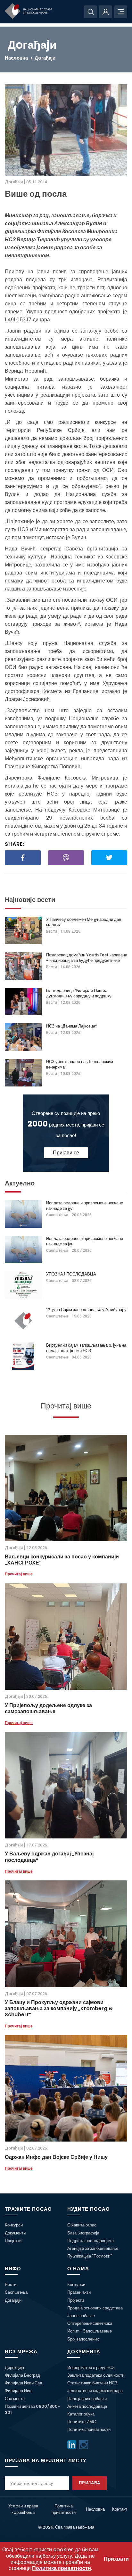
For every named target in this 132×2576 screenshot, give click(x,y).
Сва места (15, 2399)
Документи (15, 2233)
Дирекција (14, 2368)
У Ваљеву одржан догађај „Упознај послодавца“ (49, 1857)
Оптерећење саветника (90, 2323)
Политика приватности (89, 2429)
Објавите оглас (82, 2225)
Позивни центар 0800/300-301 (32, 2409)
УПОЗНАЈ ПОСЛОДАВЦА (71, 1274)
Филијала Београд (22, 2375)
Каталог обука (81, 2414)
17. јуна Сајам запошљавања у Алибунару (86, 1310)
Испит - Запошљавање (90, 2331)
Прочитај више (19, 1574)
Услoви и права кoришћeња (23, 2509)
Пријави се (66, 1153)
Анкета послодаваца (87, 2406)
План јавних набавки (87, 2399)
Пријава (90, 2483)
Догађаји (13, 2300)
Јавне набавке (81, 2316)
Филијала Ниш (19, 2391)
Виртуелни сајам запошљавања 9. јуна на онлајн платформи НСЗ (86, 1348)
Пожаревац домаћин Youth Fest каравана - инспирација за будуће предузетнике (87, 958)
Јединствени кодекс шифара (95, 2391)
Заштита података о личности (96, 2375)
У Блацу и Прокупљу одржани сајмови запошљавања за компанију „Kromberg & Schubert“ (59, 2009)
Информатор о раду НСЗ (91, 2368)
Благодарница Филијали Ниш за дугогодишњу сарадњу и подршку (79, 993)
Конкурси (14, 2225)
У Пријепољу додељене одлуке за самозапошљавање (48, 1708)
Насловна (16, 58)
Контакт (120, 2509)
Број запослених (83, 2339)
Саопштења (57, 1215)
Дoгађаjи (45, 58)
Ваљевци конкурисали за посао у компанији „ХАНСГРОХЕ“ (62, 1560)
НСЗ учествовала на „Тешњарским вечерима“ (80, 1064)
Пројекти (13, 2241)
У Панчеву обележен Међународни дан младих (84, 922)
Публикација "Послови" (90, 2256)
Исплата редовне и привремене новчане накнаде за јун (85, 1241)
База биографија (83, 2233)
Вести (52, 931)
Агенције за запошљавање (93, 2248)
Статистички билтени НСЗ (92, 2383)
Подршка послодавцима (91, 2241)
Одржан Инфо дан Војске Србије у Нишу (56, 2157)
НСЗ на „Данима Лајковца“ (71, 1026)
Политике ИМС (82, 2422)
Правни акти (79, 2292)
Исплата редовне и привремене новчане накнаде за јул (85, 1206)
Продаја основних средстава (95, 2308)
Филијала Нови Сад (24, 2383)
